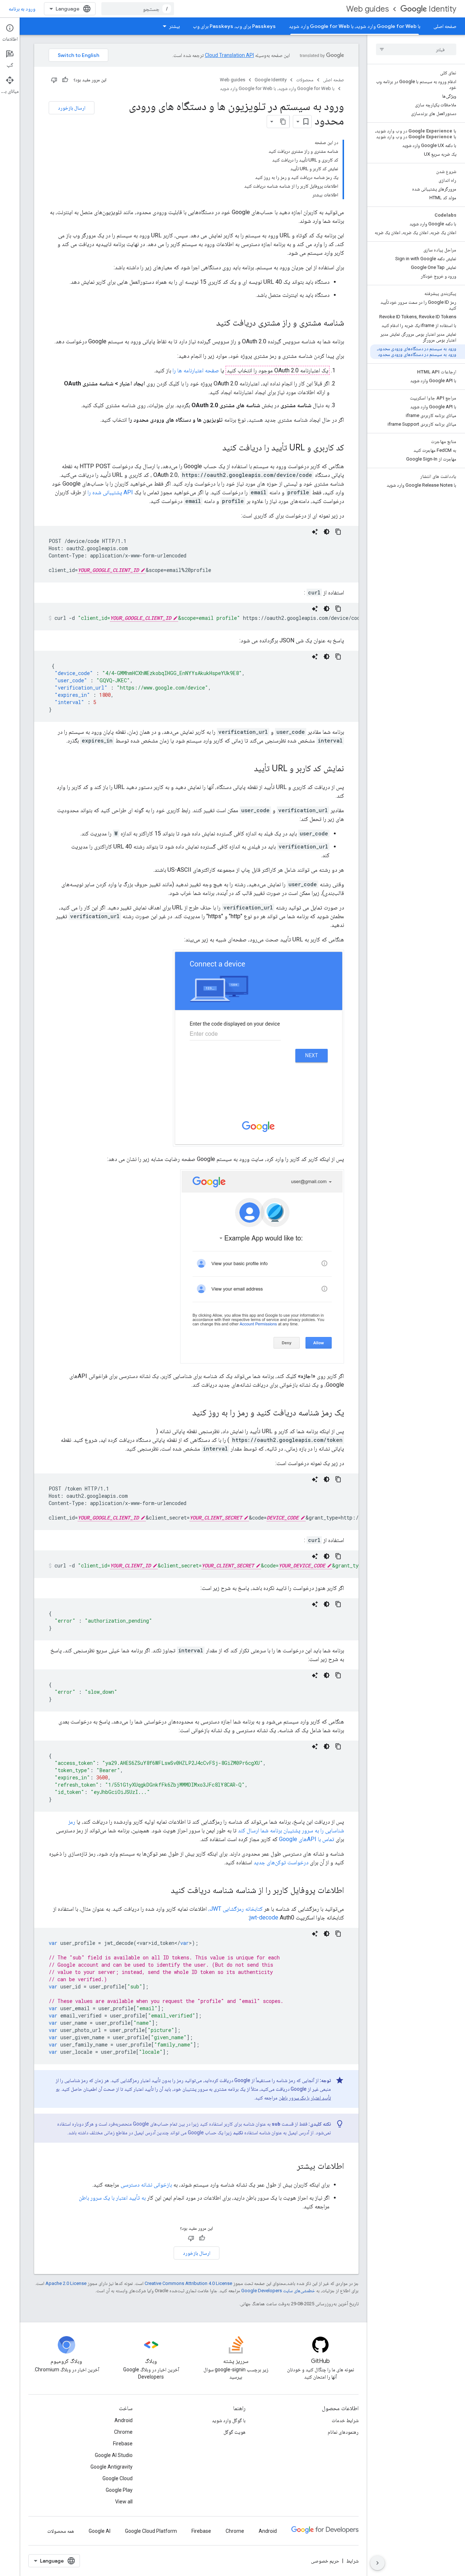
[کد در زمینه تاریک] (327, 532)
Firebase (123, 2444)
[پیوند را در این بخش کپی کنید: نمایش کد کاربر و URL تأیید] (247, 769)
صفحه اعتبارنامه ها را (196, 370)
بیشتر (174, 26)
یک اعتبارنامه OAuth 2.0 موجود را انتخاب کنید (278, 370)
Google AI (100, 2531)
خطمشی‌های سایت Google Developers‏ (278, 2291)
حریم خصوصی (325, 2561)
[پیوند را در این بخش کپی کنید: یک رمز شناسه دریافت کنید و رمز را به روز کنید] (185, 1413)
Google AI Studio (114, 2455)
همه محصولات (61, 2531)
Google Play (119, 2490)
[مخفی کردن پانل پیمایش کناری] (377, 2563)
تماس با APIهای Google (307, 1839)
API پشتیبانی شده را (110, 492)
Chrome (123, 2432)
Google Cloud (118, 2478)
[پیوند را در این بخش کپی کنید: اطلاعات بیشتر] (290, 2167)
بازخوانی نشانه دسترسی (146, 2185)
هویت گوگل (234, 2432)
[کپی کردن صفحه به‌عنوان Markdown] (283, 122)
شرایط (352, 2561)
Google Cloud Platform (151, 2531)
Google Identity (271, 80)
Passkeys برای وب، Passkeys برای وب (234, 26)
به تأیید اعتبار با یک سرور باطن (112, 2198)
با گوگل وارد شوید (229, 2420)
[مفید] (65, 80)
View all (124, 2502)
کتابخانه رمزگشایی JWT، (235, 1909)
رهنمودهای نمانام (343, 2432)
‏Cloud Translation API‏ (229, 55)
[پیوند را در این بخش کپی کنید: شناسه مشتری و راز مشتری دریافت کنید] (209, 323)
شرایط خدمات (345, 2420)
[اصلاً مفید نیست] (54, 80)
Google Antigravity (112, 2467)
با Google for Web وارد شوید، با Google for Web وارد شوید (355, 26)
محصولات (305, 80)
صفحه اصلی (445, 26)
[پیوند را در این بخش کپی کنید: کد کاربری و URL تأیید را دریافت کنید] (215, 448)
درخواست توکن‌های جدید (281, 1862)
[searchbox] (416, 49)
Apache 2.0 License (66, 2283)
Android (124, 2420)
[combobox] (138, 9)
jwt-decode (264, 1917)
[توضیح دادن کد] (315, 532)
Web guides (367, 9)
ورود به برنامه (22, 9)
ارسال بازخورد (72, 108)
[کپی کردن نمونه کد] (338, 532)
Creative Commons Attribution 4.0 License (188, 2283)
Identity (442, 9)
